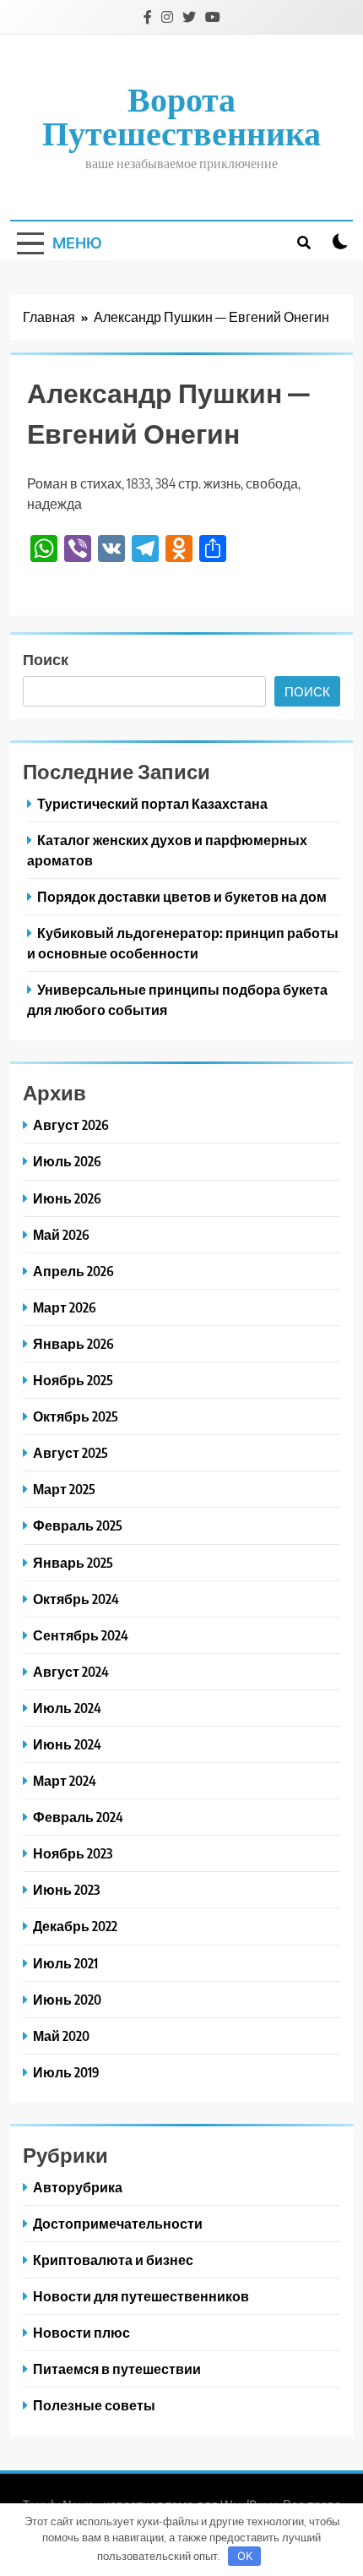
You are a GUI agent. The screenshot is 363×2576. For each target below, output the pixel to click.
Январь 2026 (73, 1343)
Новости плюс (81, 2332)
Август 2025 (70, 1452)
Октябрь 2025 (76, 1416)
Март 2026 (65, 1307)
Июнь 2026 (67, 1198)
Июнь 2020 (67, 1999)
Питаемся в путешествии (117, 2369)
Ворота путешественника (181, 115)
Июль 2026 (67, 1161)
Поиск (46, 659)
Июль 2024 (67, 1708)
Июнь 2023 (66, 1889)
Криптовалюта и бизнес (113, 2259)
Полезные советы (94, 2405)
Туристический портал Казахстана (152, 803)
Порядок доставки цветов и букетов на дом (182, 896)
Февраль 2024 (78, 1817)
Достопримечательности (118, 2223)
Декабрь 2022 (75, 1926)
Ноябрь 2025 (73, 1380)
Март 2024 (65, 1780)
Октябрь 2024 (76, 1599)
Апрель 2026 (73, 1271)
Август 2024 (71, 1671)
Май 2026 (61, 1234)
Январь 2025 (73, 1562)
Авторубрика (78, 2187)
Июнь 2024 (67, 1744)
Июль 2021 (65, 1963)
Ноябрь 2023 (73, 1853)
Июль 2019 (66, 2072)
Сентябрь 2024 (81, 1635)
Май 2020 (61, 2036)
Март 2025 (64, 1489)
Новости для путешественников (141, 2296)
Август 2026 (71, 1124)
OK (245, 2556)
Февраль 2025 (78, 1525)
